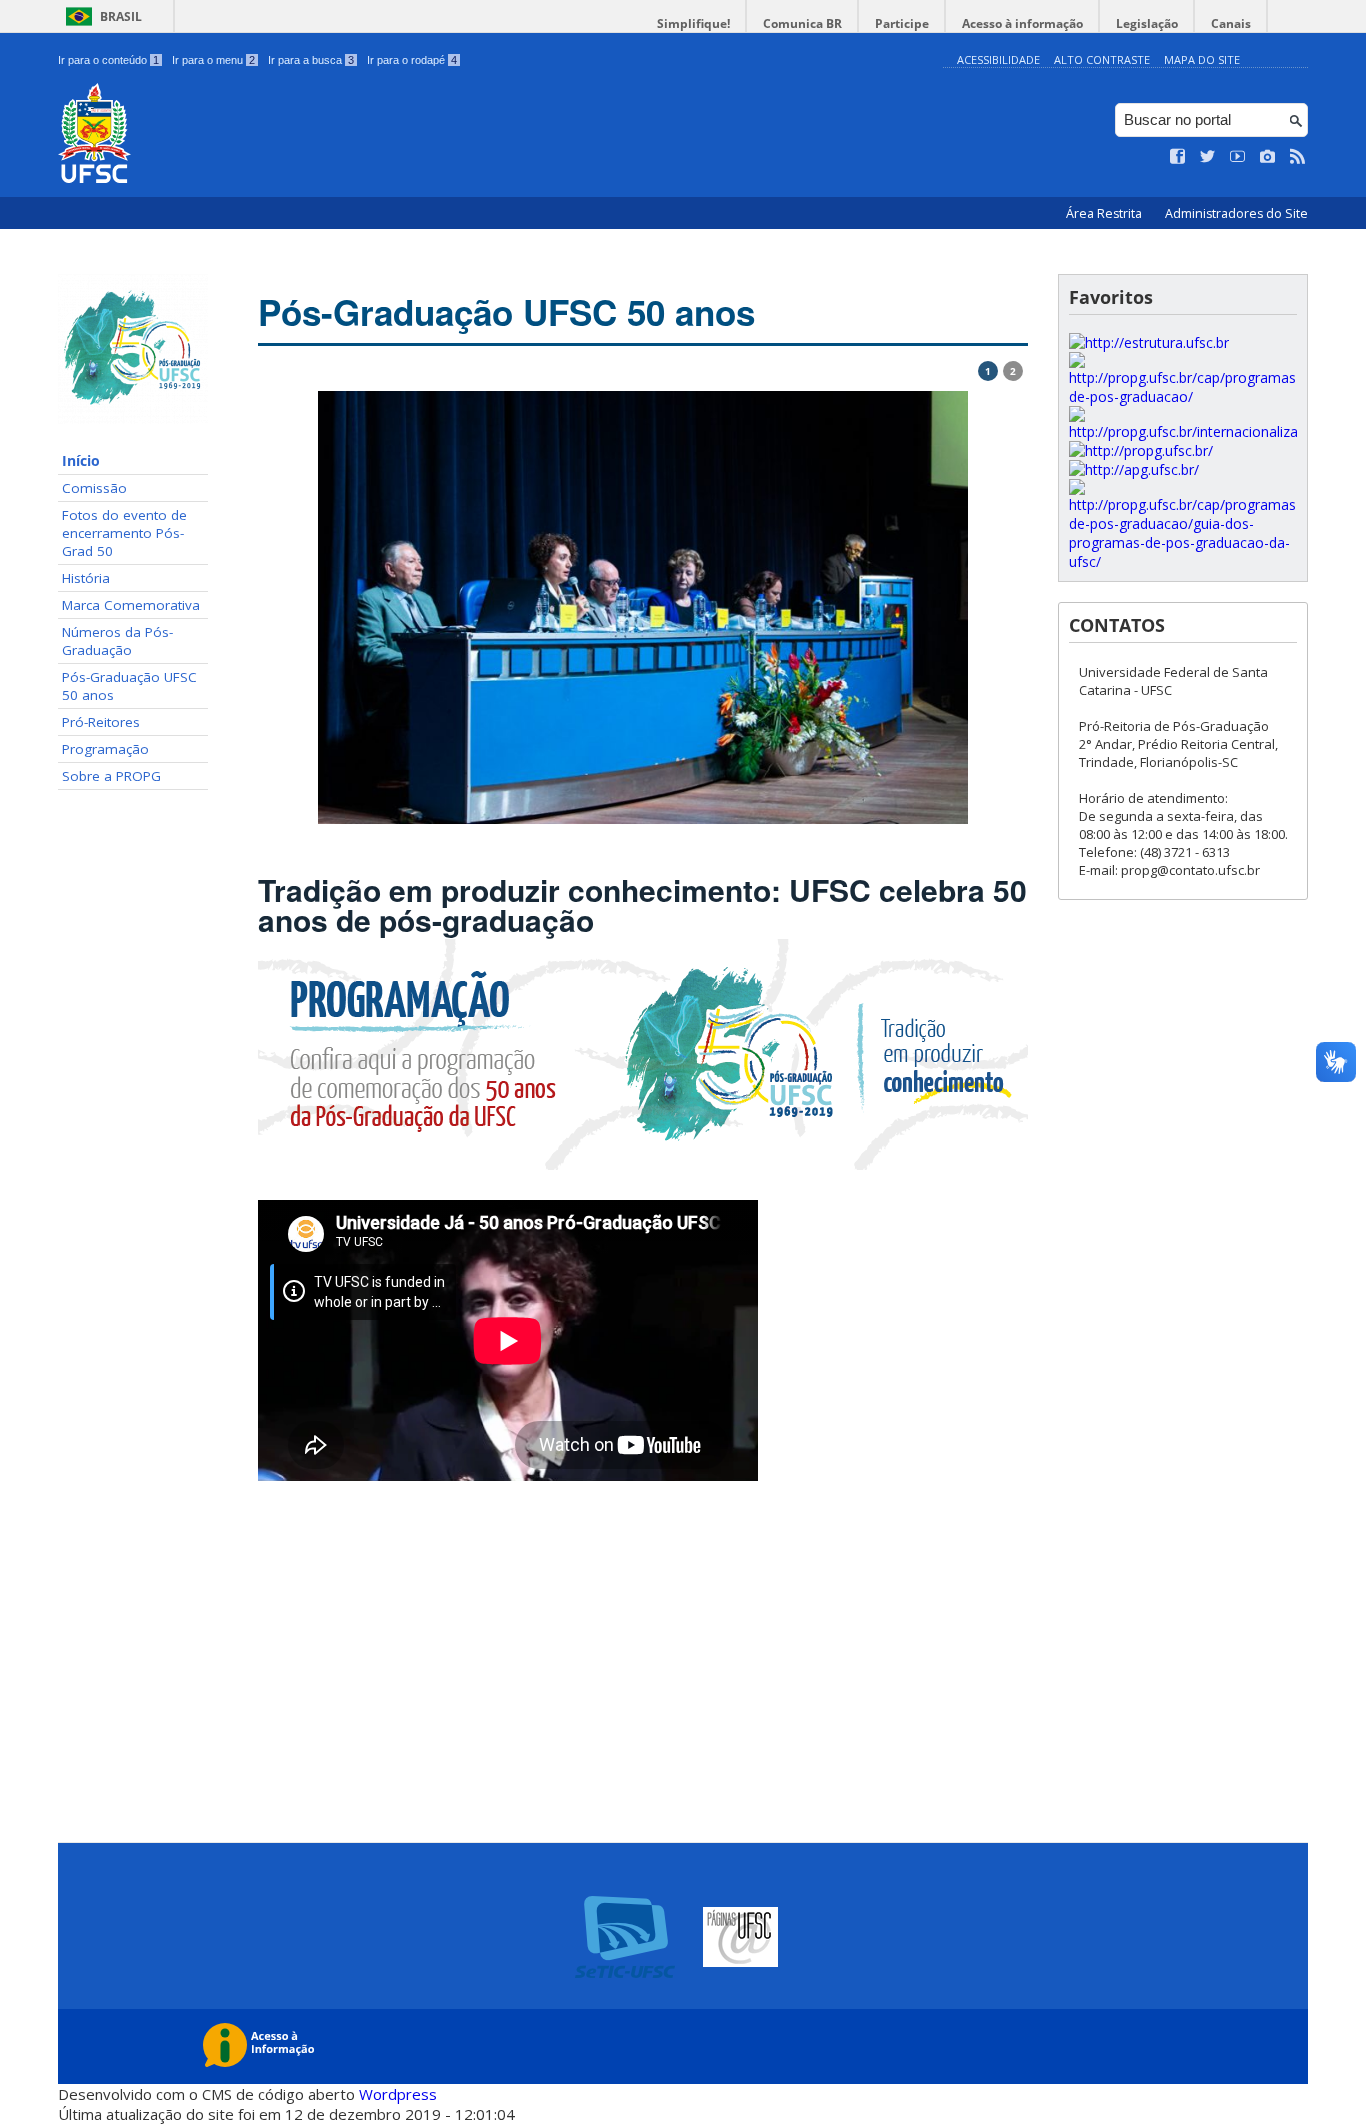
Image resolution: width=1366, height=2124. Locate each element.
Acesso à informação (1022, 23)
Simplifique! (693, 23)
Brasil (121, 16)
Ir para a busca (311, 60)
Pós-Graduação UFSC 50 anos (129, 686)
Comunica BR (802, 23)
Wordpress (398, 2094)
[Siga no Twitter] (1208, 157)
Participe (902, 23)
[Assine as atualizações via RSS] (1298, 157)
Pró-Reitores (101, 722)
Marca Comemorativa (131, 605)
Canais (1231, 23)
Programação (105, 749)
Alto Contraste (1102, 59)
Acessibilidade (998, 59)
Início (81, 461)
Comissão (94, 488)
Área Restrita (1105, 213)
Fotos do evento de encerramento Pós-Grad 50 (124, 533)
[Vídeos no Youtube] (1238, 157)
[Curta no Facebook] (1178, 157)
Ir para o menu (213, 60)
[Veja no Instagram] (1268, 157)
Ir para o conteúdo (108, 60)
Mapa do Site (1202, 59)
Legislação (1147, 23)
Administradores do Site (1236, 213)
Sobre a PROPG (111, 776)
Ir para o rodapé (412, 60)
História (86, 578)
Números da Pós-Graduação (117, 641)
